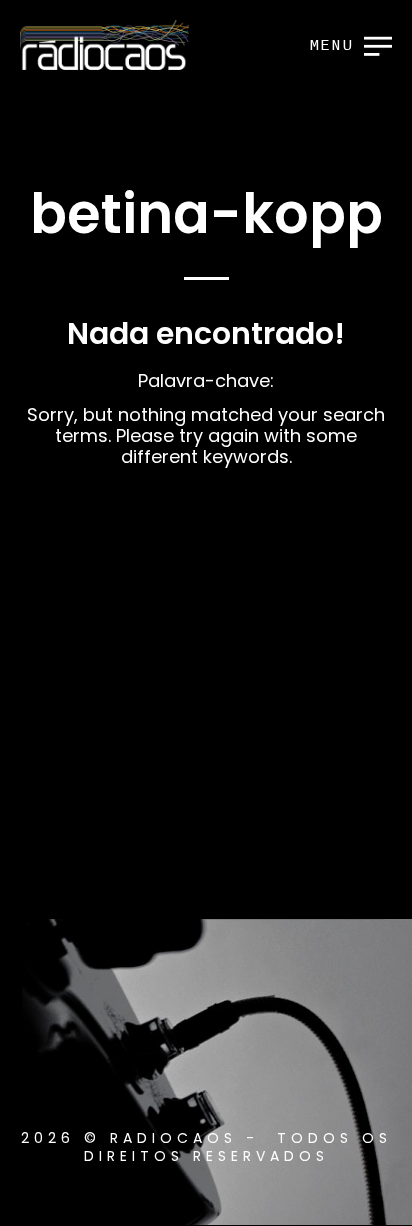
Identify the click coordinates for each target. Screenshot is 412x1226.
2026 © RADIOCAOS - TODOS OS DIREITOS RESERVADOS (206, 1147)
